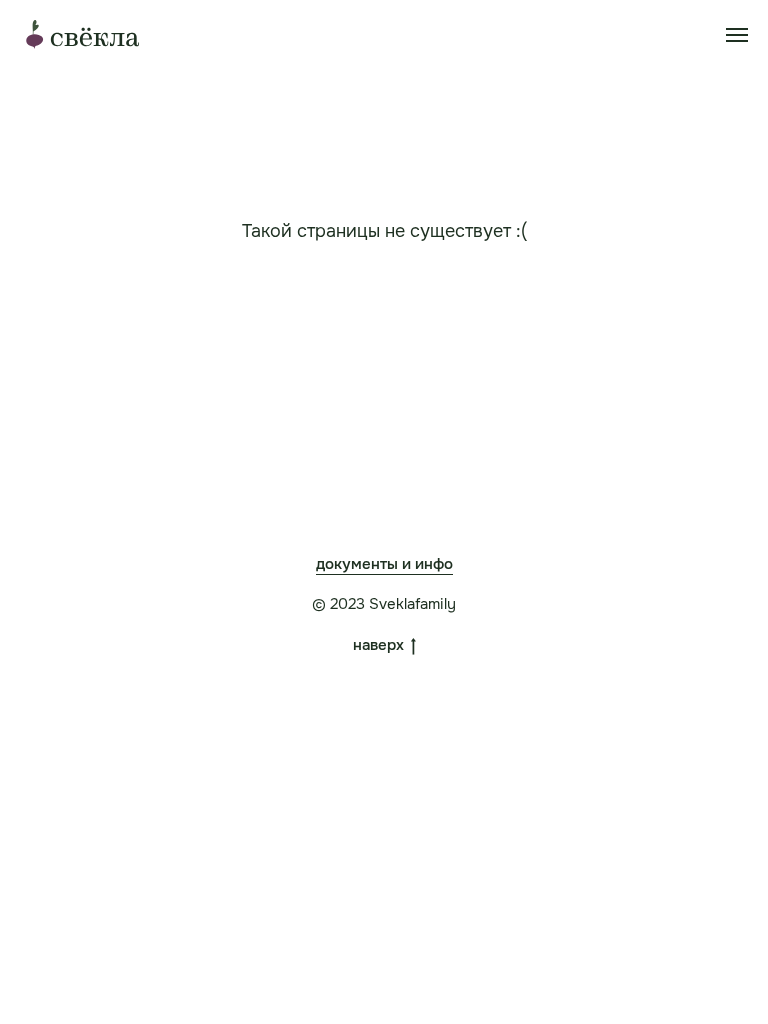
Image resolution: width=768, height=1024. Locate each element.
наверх (378, 645)
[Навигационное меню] (737, 35)
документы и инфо (384, 564)
